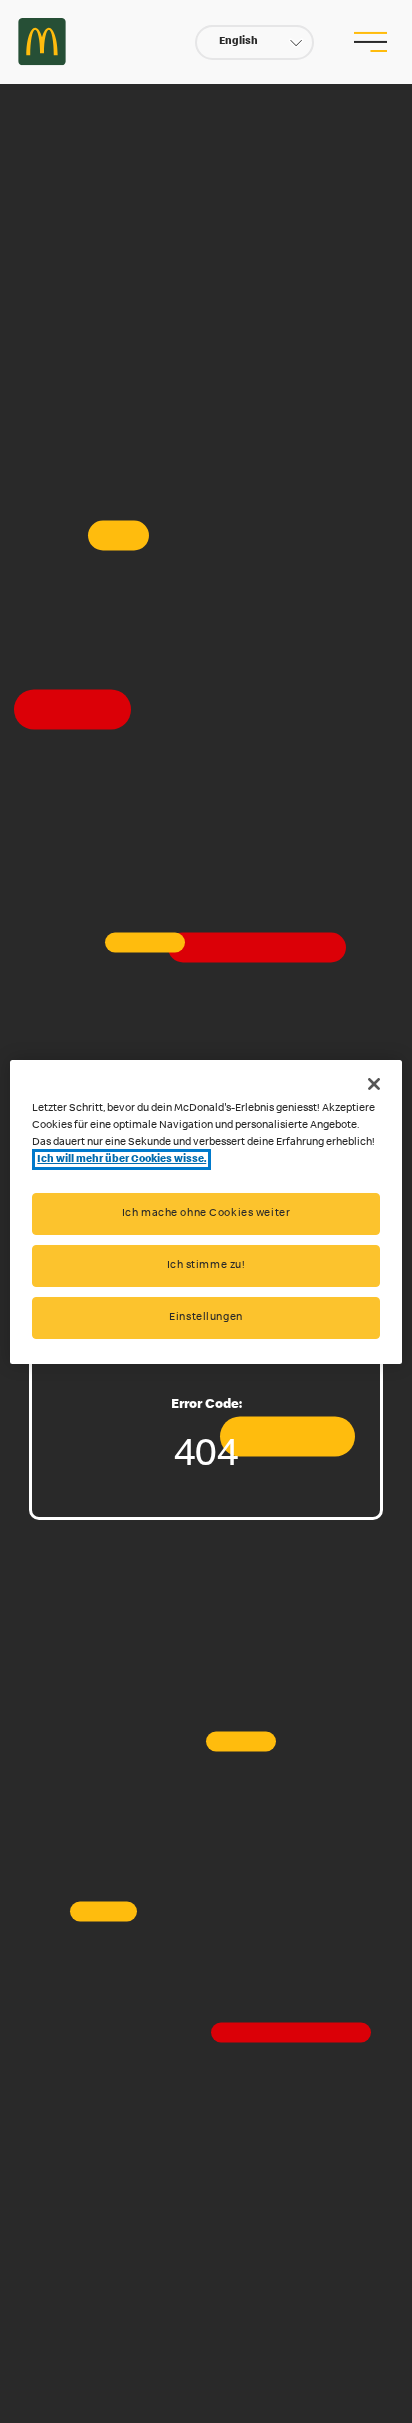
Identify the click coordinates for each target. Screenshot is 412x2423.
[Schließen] (374, 1083)
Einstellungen (205, 1317)
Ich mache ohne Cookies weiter (206, 1213)
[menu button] (371, 42)
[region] (205, 1211)
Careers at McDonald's (42, 42)
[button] (254, 42)
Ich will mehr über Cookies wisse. (121, 1159)
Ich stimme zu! (206, 1265)
